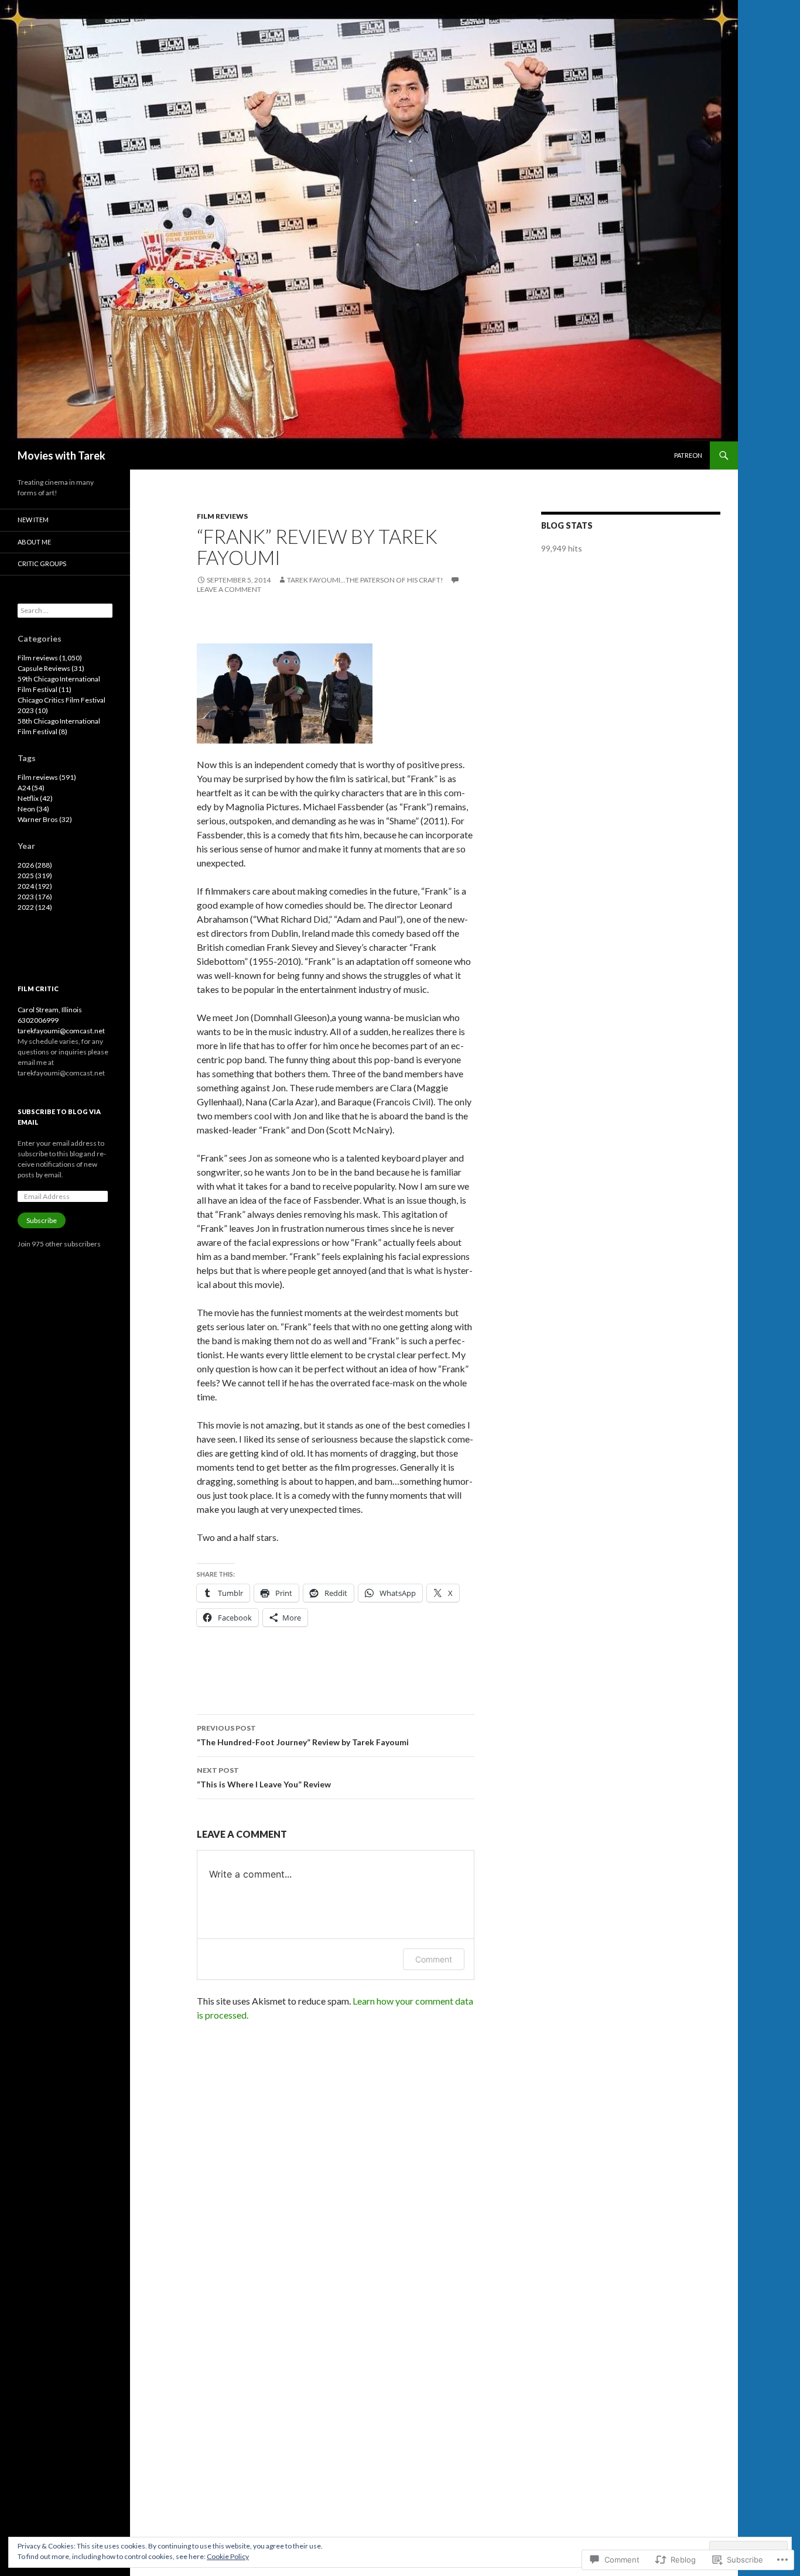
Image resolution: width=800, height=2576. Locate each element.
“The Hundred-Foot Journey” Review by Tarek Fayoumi (303, 1735)
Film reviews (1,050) (50, 658)
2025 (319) (35, 876)
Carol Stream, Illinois (50, 1010)
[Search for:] (65, 610)
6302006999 (38, 1020)
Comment (434, 1959)
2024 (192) (35, 886)
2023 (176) (35, 897)
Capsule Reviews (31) (51, 668)
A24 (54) (31, 788)
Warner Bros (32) (45, 819)
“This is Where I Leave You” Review (264, 1777)
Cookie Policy (228, 2556)
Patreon (688, 455)
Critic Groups (42, 563)
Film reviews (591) (47, 777)
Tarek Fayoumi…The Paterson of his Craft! (365, 580)
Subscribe (42, 1220)
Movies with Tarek (61, 455)
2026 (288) (35, 865)
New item (33, 520)
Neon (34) (33, 809)
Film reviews (222, 516)
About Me (34, 542)
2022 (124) (35, 907)
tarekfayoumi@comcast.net (61, 1031)
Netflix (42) (35, 798)
